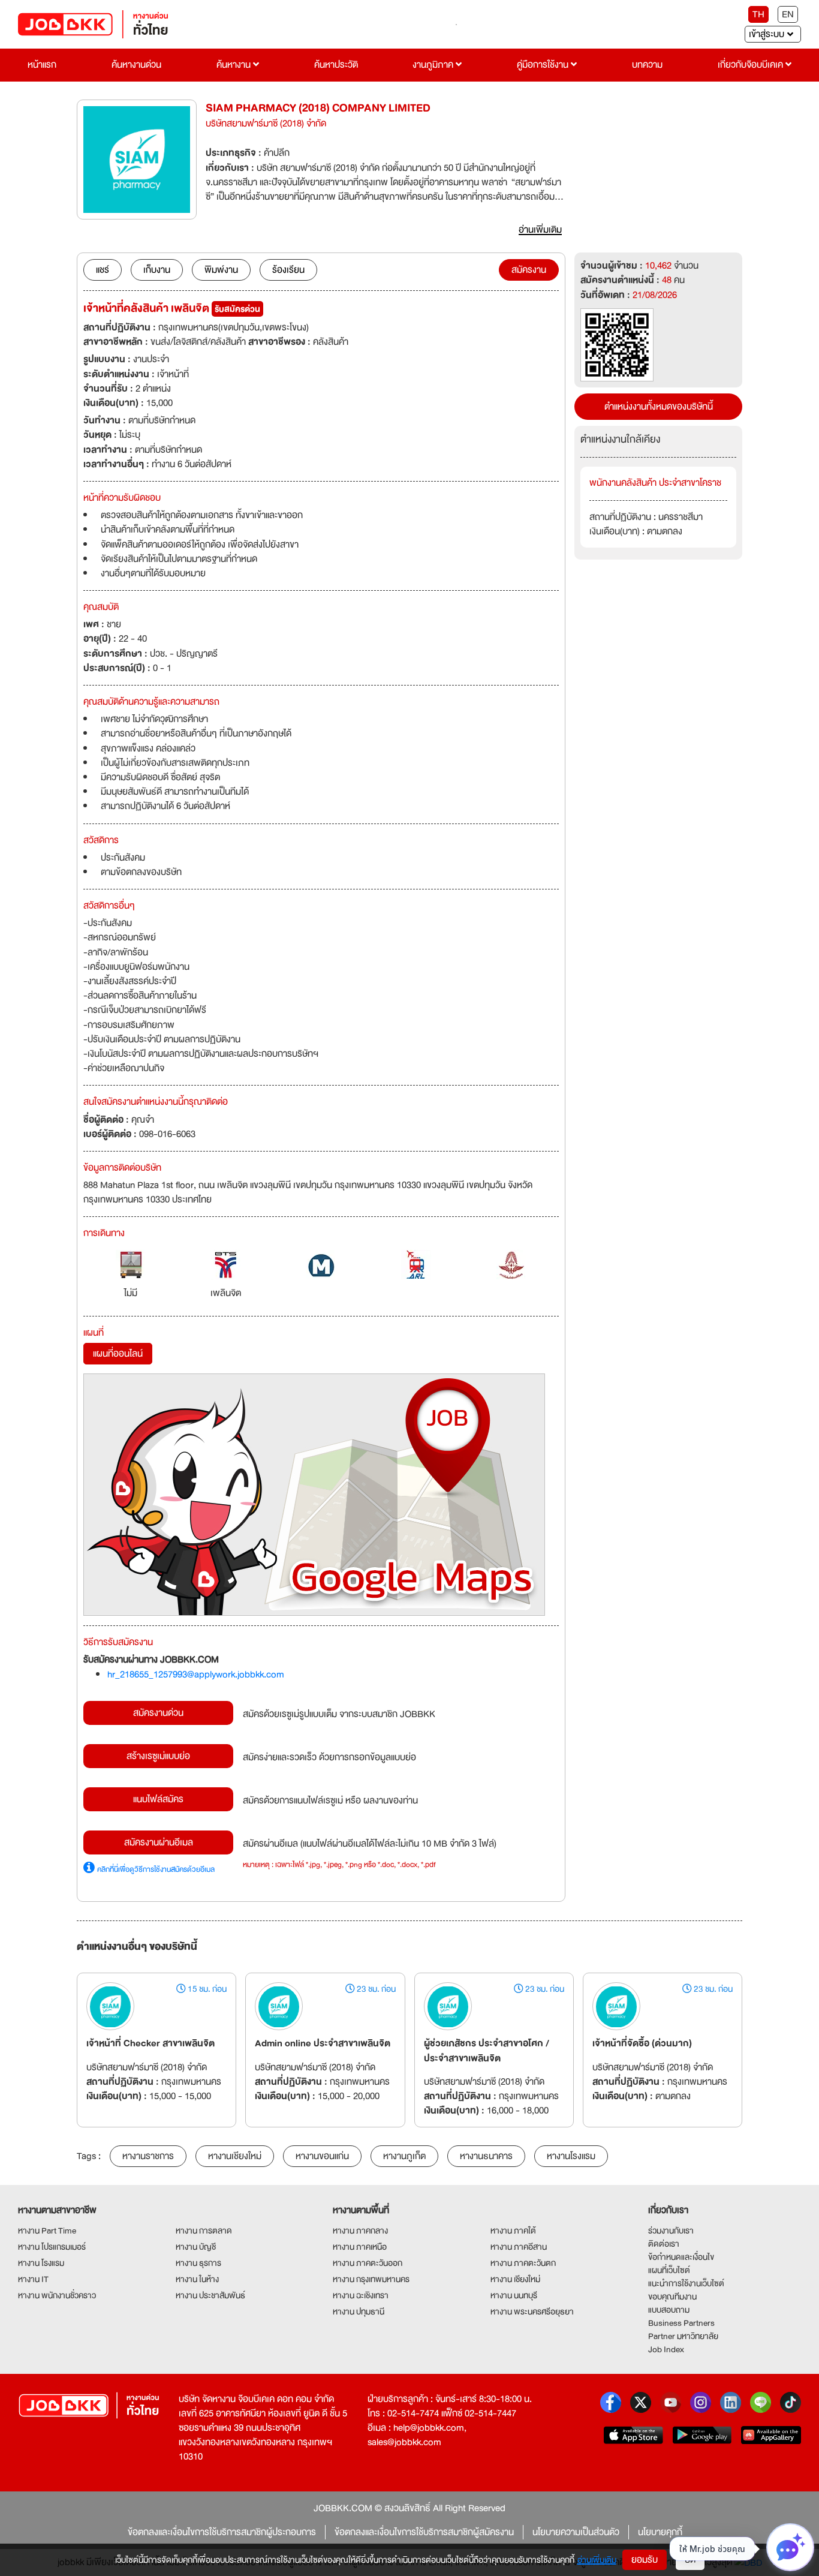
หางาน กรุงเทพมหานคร (371, 2279)
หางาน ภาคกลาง (360, 2231)
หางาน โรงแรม (41, 2263)
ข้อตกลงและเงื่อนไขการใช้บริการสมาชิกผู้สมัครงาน (424, 2532)
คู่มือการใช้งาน (544, 65)
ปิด (690, 2560)
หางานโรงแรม (571, 2156)
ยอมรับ (645, 2560)
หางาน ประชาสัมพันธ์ (210, 2295)
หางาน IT (33, 2279)
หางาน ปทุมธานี (359, 2312)
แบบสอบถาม (669, 2310)
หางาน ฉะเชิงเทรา (361, 2295)
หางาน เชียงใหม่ (515, 2279)
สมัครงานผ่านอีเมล (159, 1842)
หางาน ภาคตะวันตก (523, 2263)
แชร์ (103, 270)
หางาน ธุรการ (198, 2263)
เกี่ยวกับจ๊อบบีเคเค (752, 65)
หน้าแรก (42, 65)
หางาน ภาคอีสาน (519, 2247)
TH (758, 14)
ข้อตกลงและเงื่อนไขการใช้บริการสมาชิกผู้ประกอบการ (222, 2532)
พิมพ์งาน (221, 270)
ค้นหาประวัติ (336, 65)
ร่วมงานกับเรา (671, 2231)
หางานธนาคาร (486, 2156)
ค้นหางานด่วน (136, 65)
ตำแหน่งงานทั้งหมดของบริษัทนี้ (659, 407)
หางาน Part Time (47, 2231)
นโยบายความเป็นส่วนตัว (576, 2532)
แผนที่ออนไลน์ (118, 1354)
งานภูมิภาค (434, 65)
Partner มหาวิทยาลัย (683, 2336)
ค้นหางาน (235, 65)
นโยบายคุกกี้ (660, 2532)
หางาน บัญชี (196, 2247)
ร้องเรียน (288, 270)
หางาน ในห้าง (197, 2279)
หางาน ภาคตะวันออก (368, 2263)
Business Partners (681, 2323)
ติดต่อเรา (664, 2244)
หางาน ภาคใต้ (513, 2231)
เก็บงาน (157, 270)
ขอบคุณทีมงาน (672, 2297)
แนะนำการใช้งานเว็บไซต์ (686, 2283)
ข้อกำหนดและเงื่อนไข (681, 2257)
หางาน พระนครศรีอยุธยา (532, 2312)
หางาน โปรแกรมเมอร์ (52, 2247)
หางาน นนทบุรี (514, 2295)
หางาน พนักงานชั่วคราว (57, 2295)
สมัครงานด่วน (158, 1713)
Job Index (666, 2349)
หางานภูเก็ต (404, 2156)
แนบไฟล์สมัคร (158, 1799)
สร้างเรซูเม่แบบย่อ (158, 1756)
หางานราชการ (148, 2156)
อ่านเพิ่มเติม (597, 2560)
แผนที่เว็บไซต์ (669, 2270)
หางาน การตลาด (204, 2231)
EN (788, 14)
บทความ (647, 65)
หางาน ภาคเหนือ (360, 2247)
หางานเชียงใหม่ (235, 2156)
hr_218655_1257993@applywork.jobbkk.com (196, 1675)
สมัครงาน (529, 270)
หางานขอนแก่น (322, 2156)
